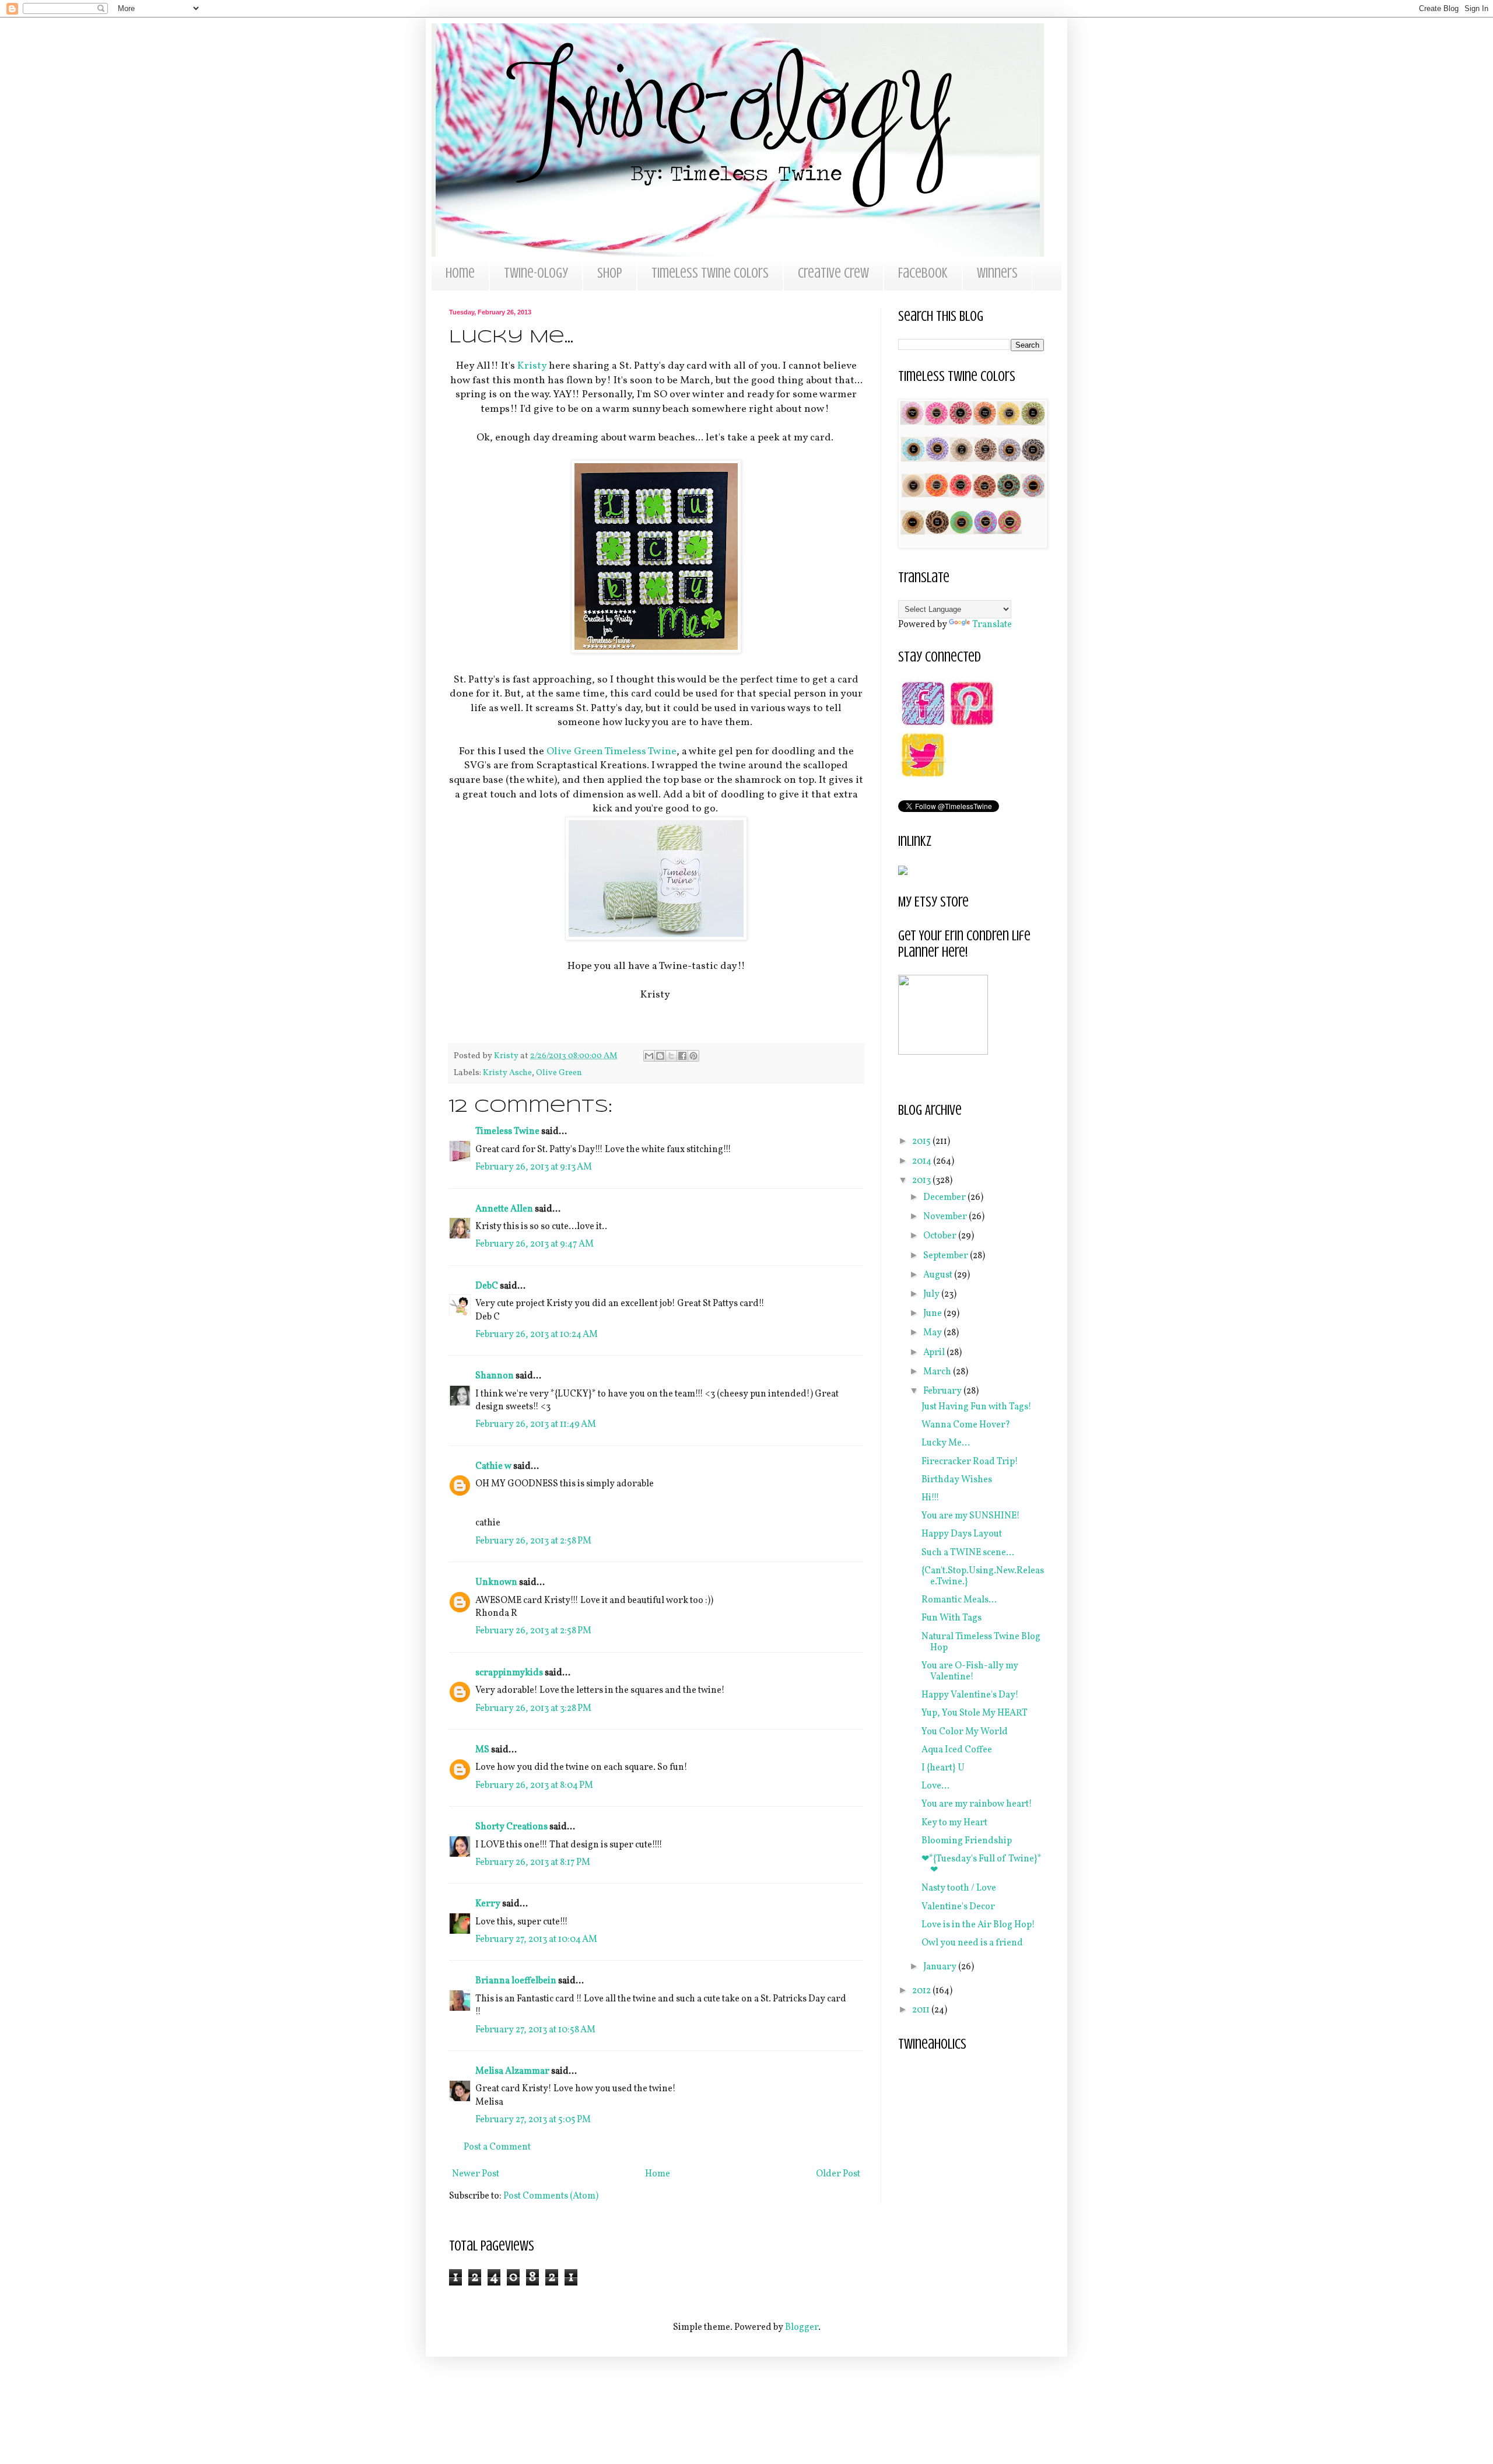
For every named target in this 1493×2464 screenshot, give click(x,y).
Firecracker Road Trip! (970, 1462)
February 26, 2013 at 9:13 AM (534, 1167)
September (947, 1256)
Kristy (532, 366)
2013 (922, 1181)
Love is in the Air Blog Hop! (978, 1925)
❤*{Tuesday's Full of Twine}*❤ (982, 1865)
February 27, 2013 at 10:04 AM (536, 1940)
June (933, 1314)
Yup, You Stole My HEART (975, 1713)
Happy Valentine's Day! (970, 1695)
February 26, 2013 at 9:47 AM (535, 1244)
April (935, 1353)
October (941, 1236)
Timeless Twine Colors (710, 273)
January (941, 1967)
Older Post (838, 2174)
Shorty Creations (511, 1827)
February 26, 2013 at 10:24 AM (537, 1335)
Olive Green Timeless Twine (611, 752)
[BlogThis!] (660, 1056)
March (938, 1372)
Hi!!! (931, 1498)
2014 (923, 1161)
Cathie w (493, 1466)
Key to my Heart (954, 1823)
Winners (997, 273)
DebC (487, 1286)
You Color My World (965, 1732)
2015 (922, 1142)
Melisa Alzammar (512, 2071)
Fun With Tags (951, 1618)
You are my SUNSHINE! (971, 1516)
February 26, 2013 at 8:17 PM (533, 1863)
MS (482, 1750)
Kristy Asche (507, 1073)
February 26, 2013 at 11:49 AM (536, 1424)
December (945, 1198)
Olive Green (559, 1073)
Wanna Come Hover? (966, 1425)
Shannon (495, 1376)
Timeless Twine (507, 1132)
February (943, 1391)
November (946, 1217)
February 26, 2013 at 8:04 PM (534, 1786)
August (939, 1275)
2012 (922, 1991)
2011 (922, 2010)
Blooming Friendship (967, 1841)
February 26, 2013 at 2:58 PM (533, 1541)
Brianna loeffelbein (516, 1981)
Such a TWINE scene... (968, 1553)
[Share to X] (671, 1056)
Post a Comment (497, 2147)
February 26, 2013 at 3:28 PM (533, 1709)
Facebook (923, 273)
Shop (610, 273)
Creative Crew (833, 273)
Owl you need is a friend (972, 1943)
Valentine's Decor (958, 1907)
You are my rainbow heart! (977, 1804)
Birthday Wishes (957, 1480)
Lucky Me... (946, 1443)
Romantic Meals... (959, 1600)
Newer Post (476, 2174)
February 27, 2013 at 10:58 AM (535, 2030)
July (932, 1294)
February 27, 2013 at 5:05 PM (533, 2120)
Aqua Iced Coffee (957, 1750)
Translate (992, 625)
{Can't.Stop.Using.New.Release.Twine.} (983, 1576)
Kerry (488, 1904)
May (933, 1333)
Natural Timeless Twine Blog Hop (981, 1642)
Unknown (496, 1583)
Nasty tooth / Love (959, 1888)
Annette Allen (504, 1209)
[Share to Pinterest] (693, 1056)
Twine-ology (536, 273)
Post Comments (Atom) (551, 2196)
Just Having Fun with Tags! (977, 1407)
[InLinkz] (903, 870)
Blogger (802, 2327)
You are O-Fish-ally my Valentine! (970, 1672)
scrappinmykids (509, 1673)
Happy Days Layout (962, 1534)
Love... (935, 1786)
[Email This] (649, 1056)
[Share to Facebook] (682, 1056)
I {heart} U (943, 1768)
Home (460, 273)
